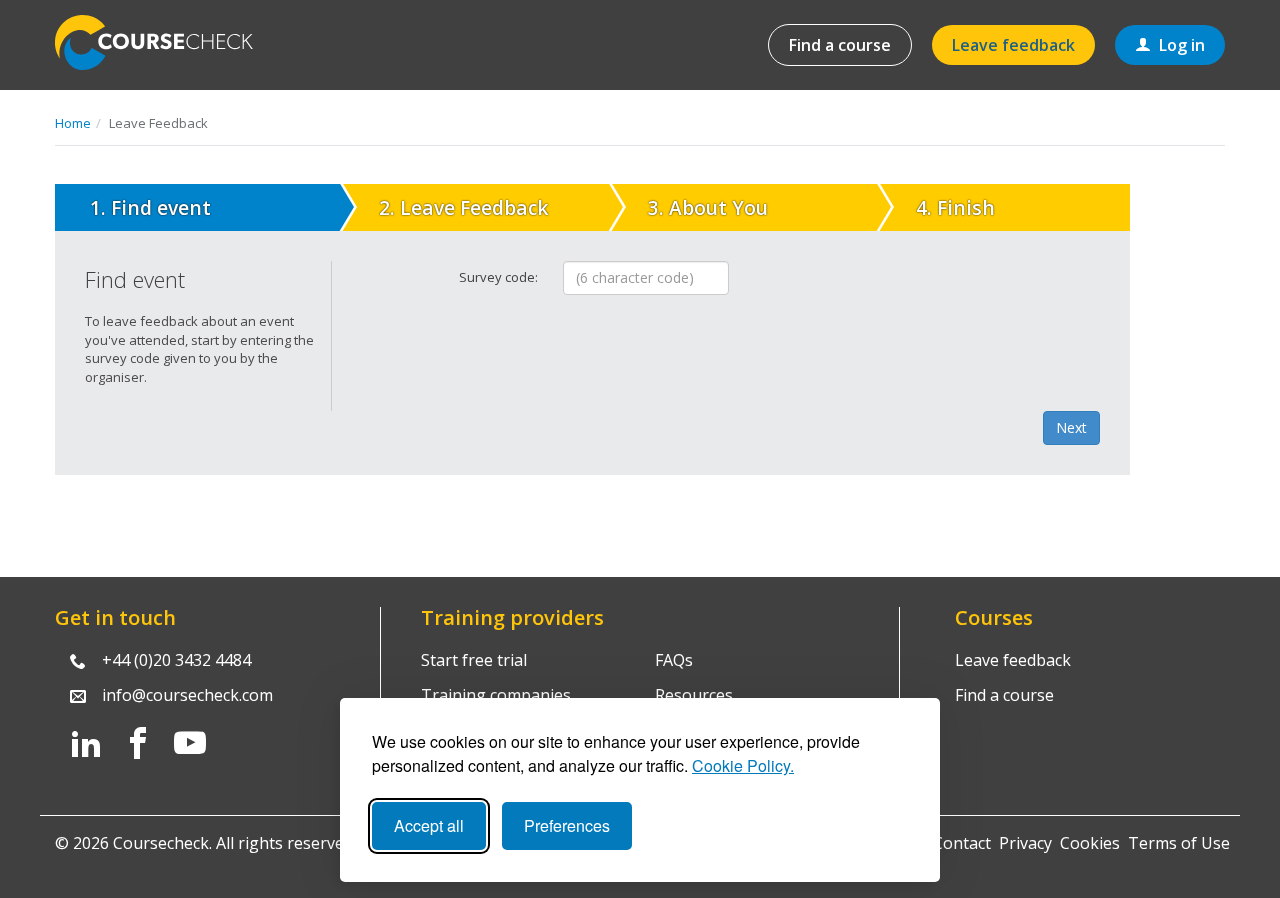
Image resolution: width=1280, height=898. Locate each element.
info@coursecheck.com (187, 695)
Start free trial (474, 660)
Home (73, 123)
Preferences (567, 825)
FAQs (674, 660)
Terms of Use (1179, 843)
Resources (694, 695)
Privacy (1025, 843)
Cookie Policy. (743, 765)
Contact (962, 843)
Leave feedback (1013, 45)
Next (1071, 427)
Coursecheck (165, 42)
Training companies (496, 695)
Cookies (1090, 843)
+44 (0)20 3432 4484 (176, 660)
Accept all (429, 825)
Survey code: (498, 277)
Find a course (840, 45)
